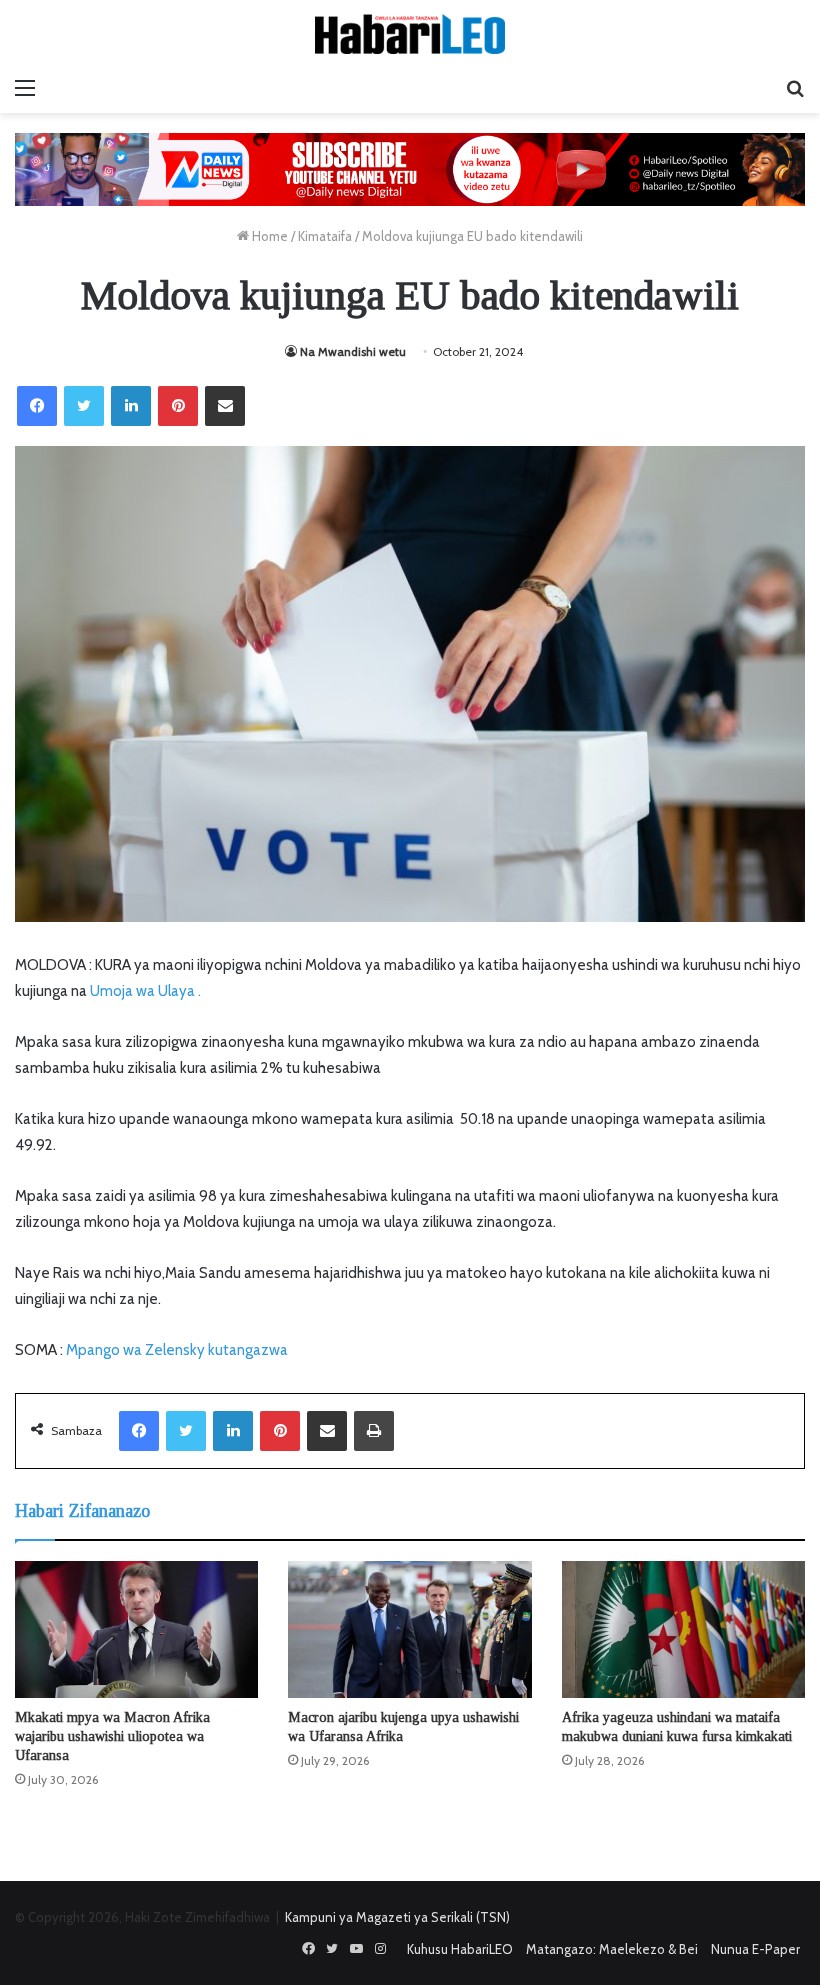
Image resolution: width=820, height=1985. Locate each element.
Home (268, 236)
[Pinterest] (178, 406)
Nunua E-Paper (755, 1949)
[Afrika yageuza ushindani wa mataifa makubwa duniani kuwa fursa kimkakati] (683, 1629)
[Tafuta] (795, 88)
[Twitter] (84, 406)
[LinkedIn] (131, 406)
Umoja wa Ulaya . (145, 991)
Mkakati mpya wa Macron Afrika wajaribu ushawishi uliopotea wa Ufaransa (112, 1736)
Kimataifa (325, 236)
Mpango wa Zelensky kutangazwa (177, 1350)
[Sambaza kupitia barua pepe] (225, 406)
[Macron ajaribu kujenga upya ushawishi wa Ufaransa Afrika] (409, 1629)
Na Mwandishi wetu (353, 351)
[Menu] (25, 88)
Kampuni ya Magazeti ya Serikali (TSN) (397, 1917)
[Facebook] (37, 406)
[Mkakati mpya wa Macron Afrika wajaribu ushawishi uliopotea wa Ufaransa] (136, 1629)
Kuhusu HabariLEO (460, 1949)
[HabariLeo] (410, 34)
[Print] (374, 1431)
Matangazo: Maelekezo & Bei (612, 1949)
